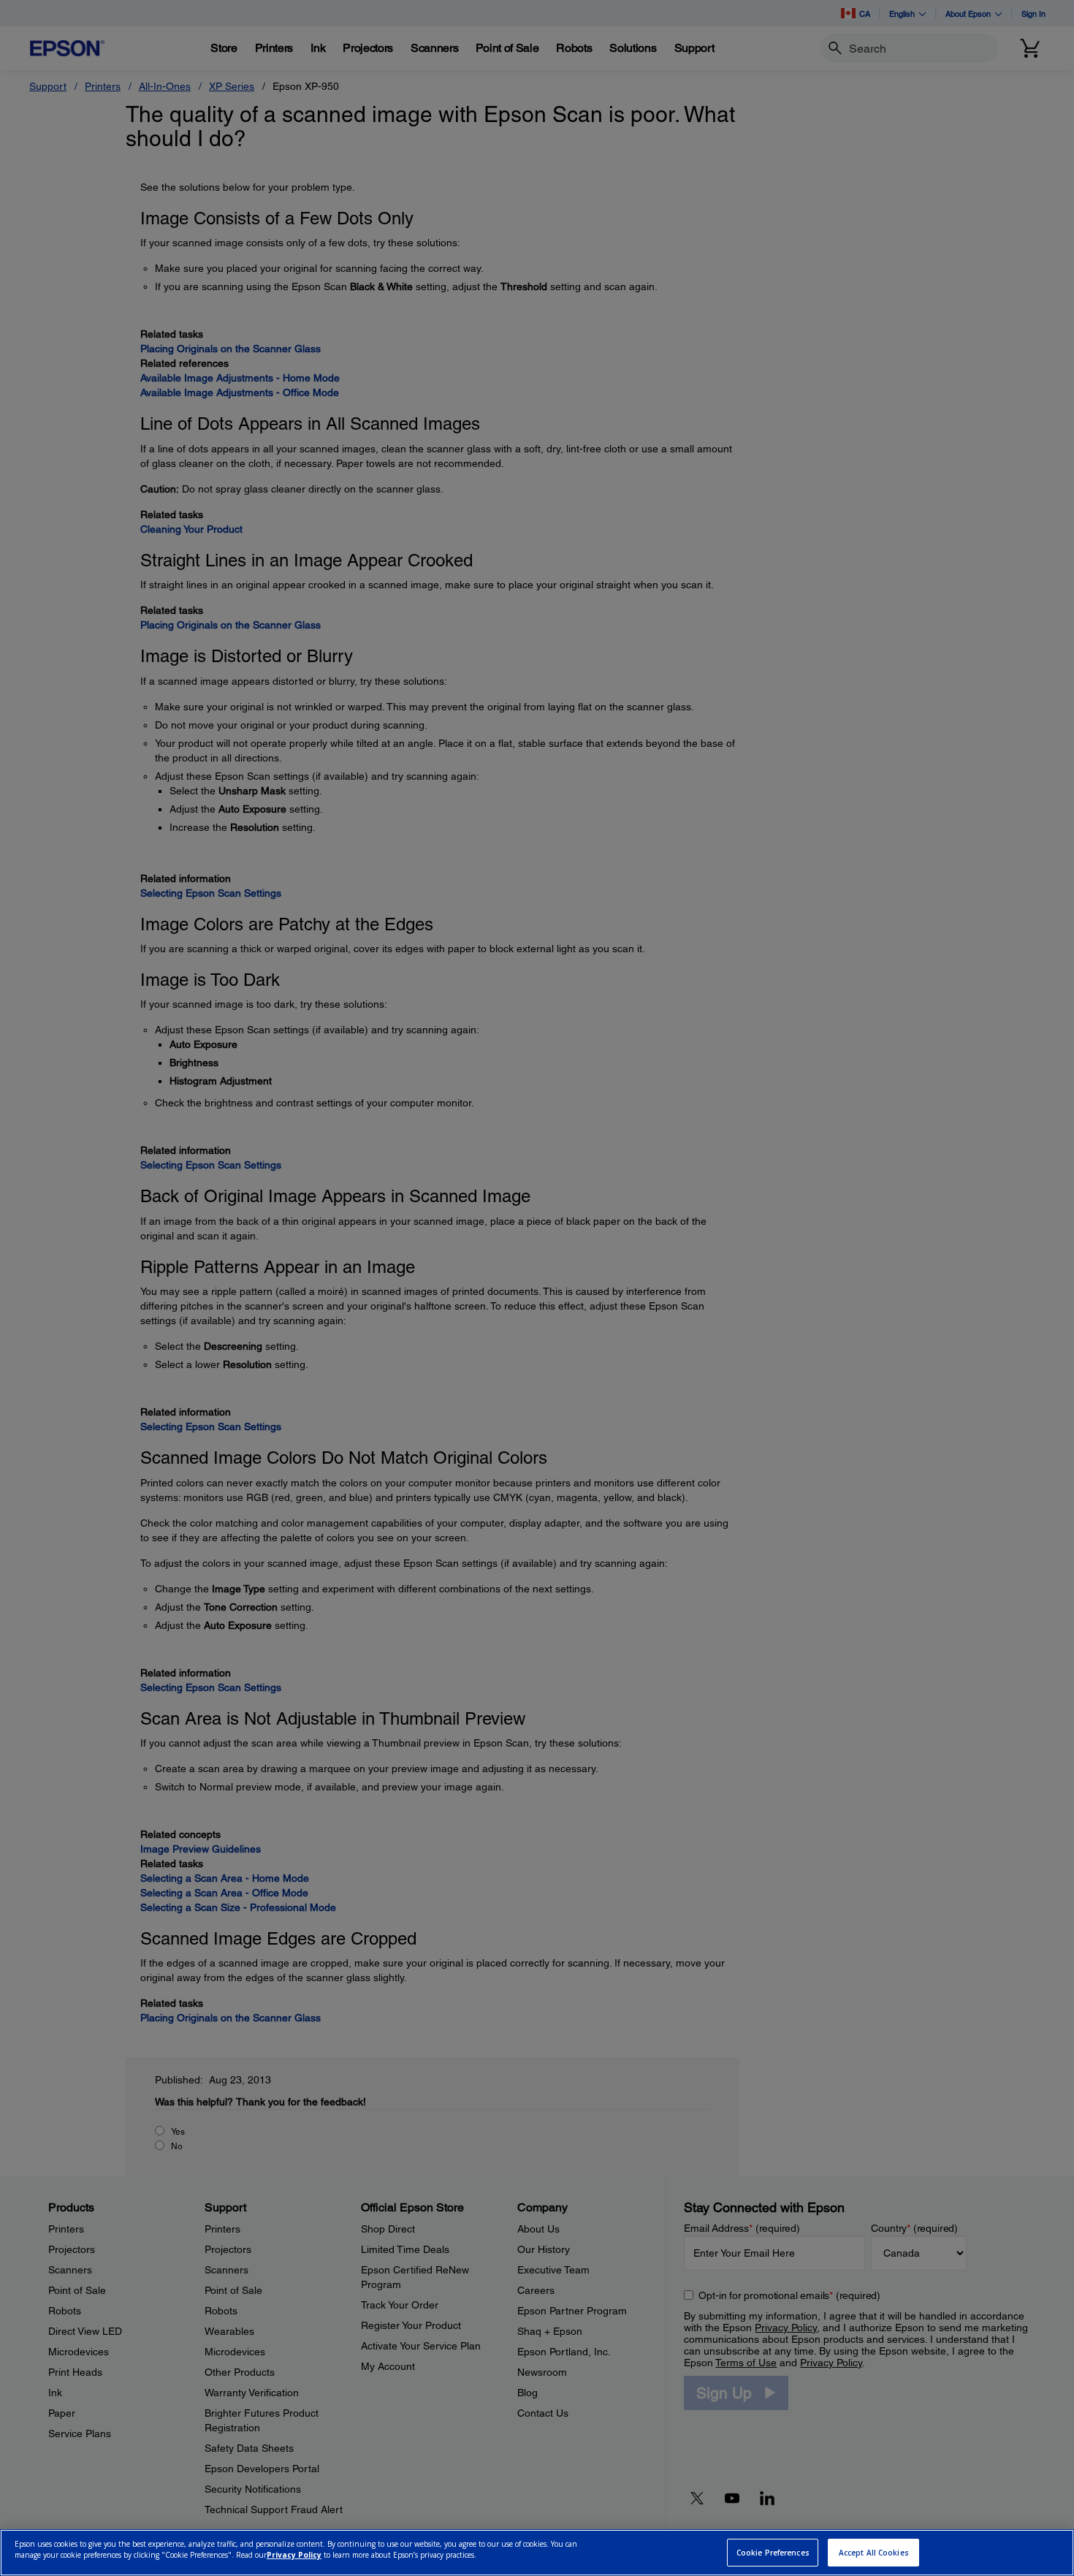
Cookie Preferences (773, 2553)
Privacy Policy (294, 2555)
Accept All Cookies (874, 2553)
